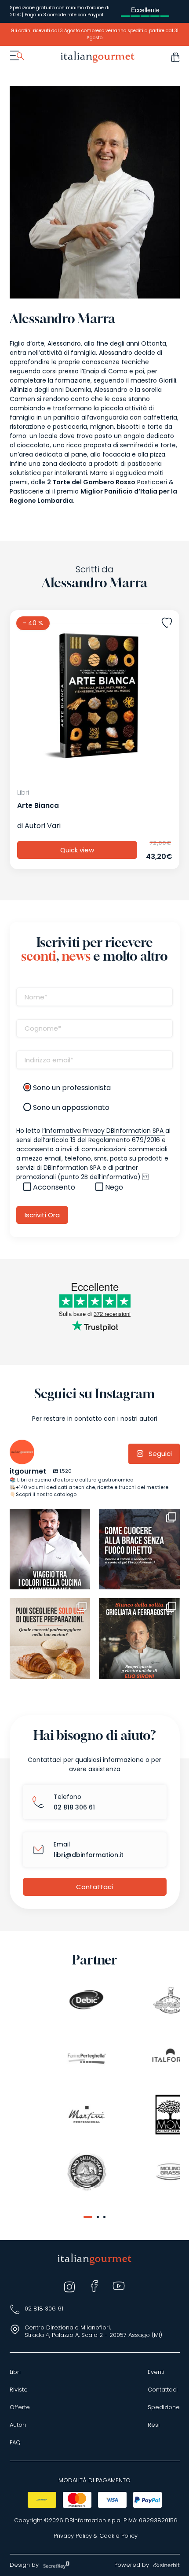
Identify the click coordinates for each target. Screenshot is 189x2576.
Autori (18, 2425)
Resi (154, 2425)
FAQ (15, 2443)
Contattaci (94, 1887)
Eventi (156, 2372)
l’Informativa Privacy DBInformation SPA (104, 1131)
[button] (88, 2217)
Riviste (19, 2390)
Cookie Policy (118, 2536)
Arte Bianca (38, 805)
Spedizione (164, 2407)
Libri (15, 2372)
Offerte (20, 2407)
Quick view (77, 850)
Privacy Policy (73, 2536)
